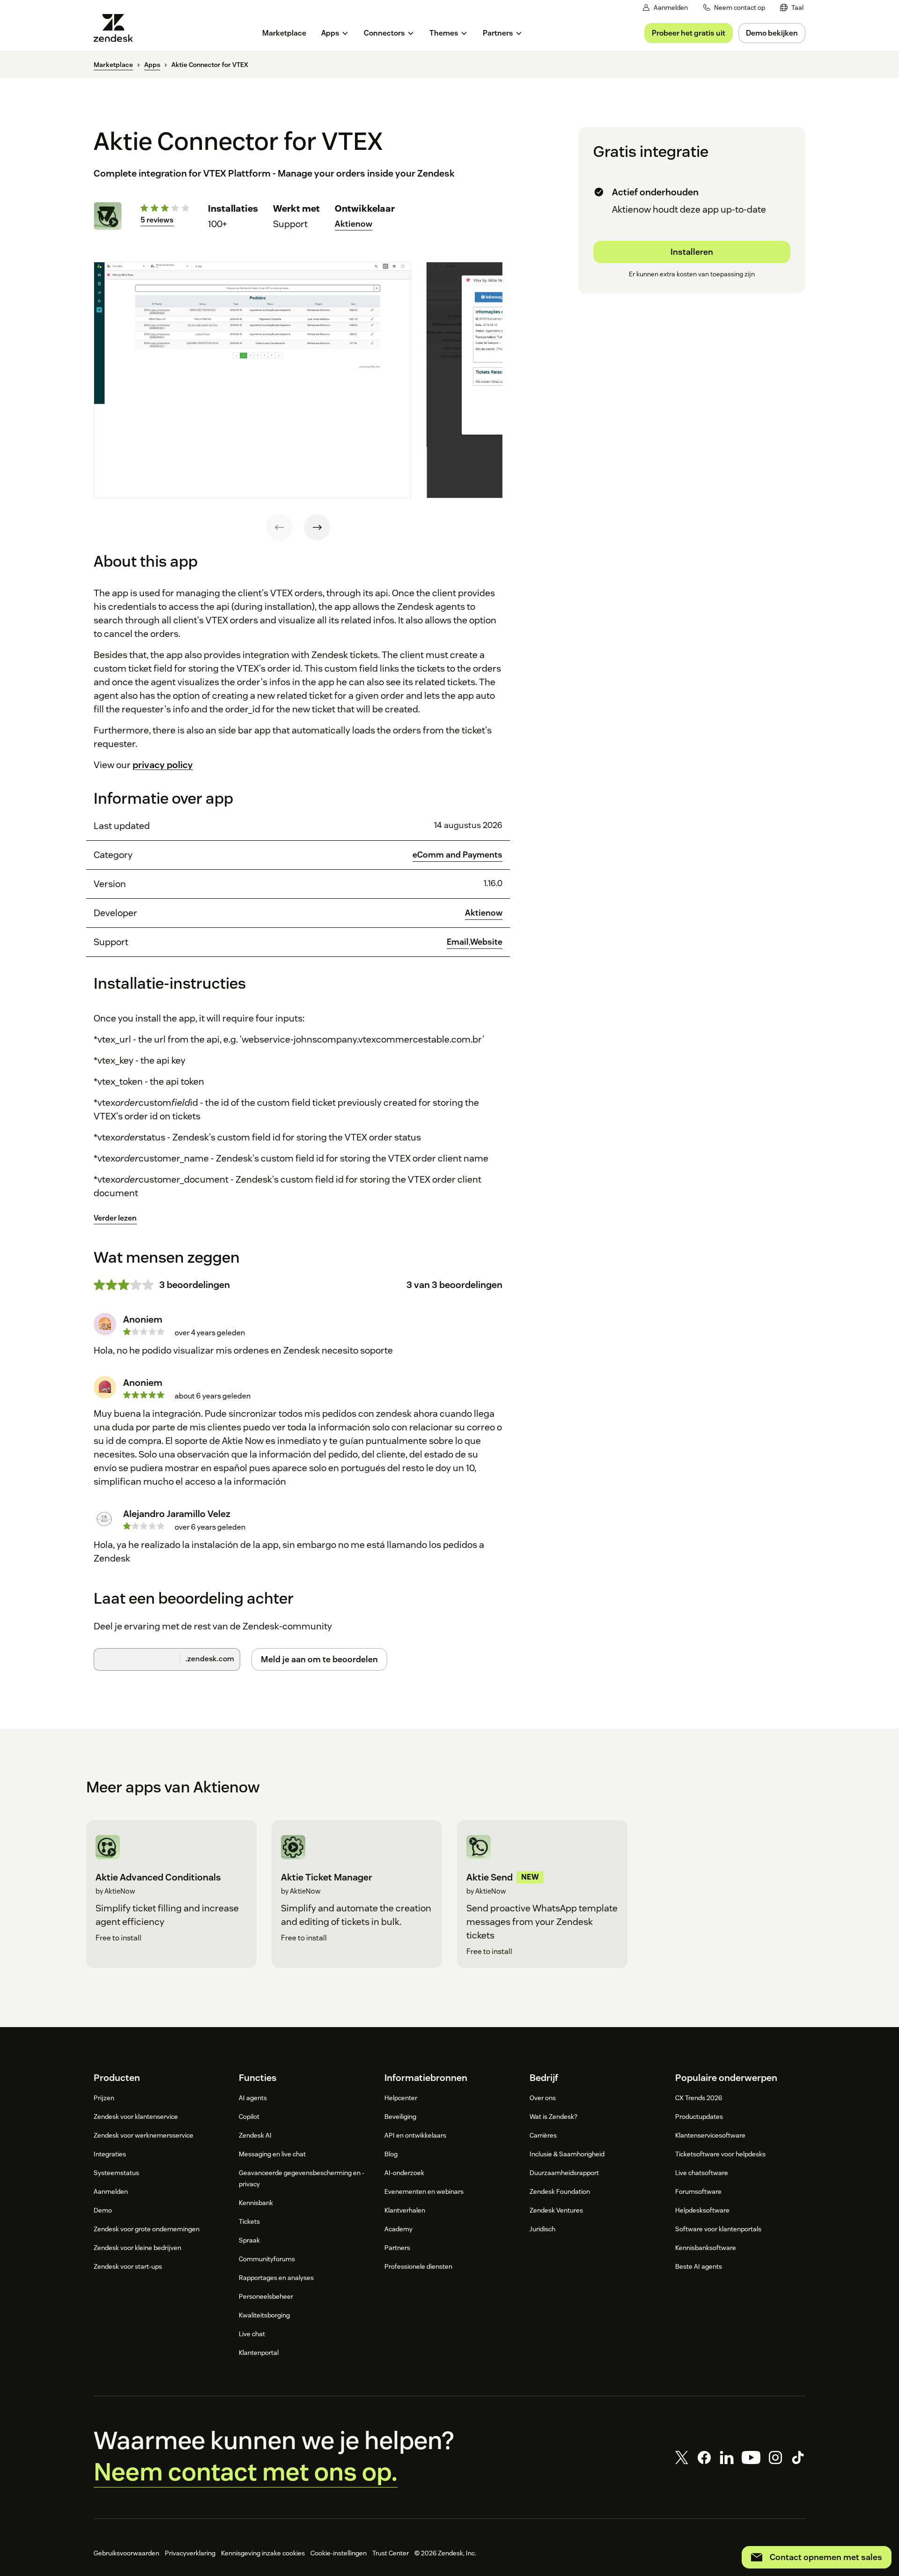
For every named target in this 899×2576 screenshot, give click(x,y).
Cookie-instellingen (339, 2553)
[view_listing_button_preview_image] (252, 380)
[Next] (317, 527)
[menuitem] (792, 8)
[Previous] (280, 527)
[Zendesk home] (117, 28)
